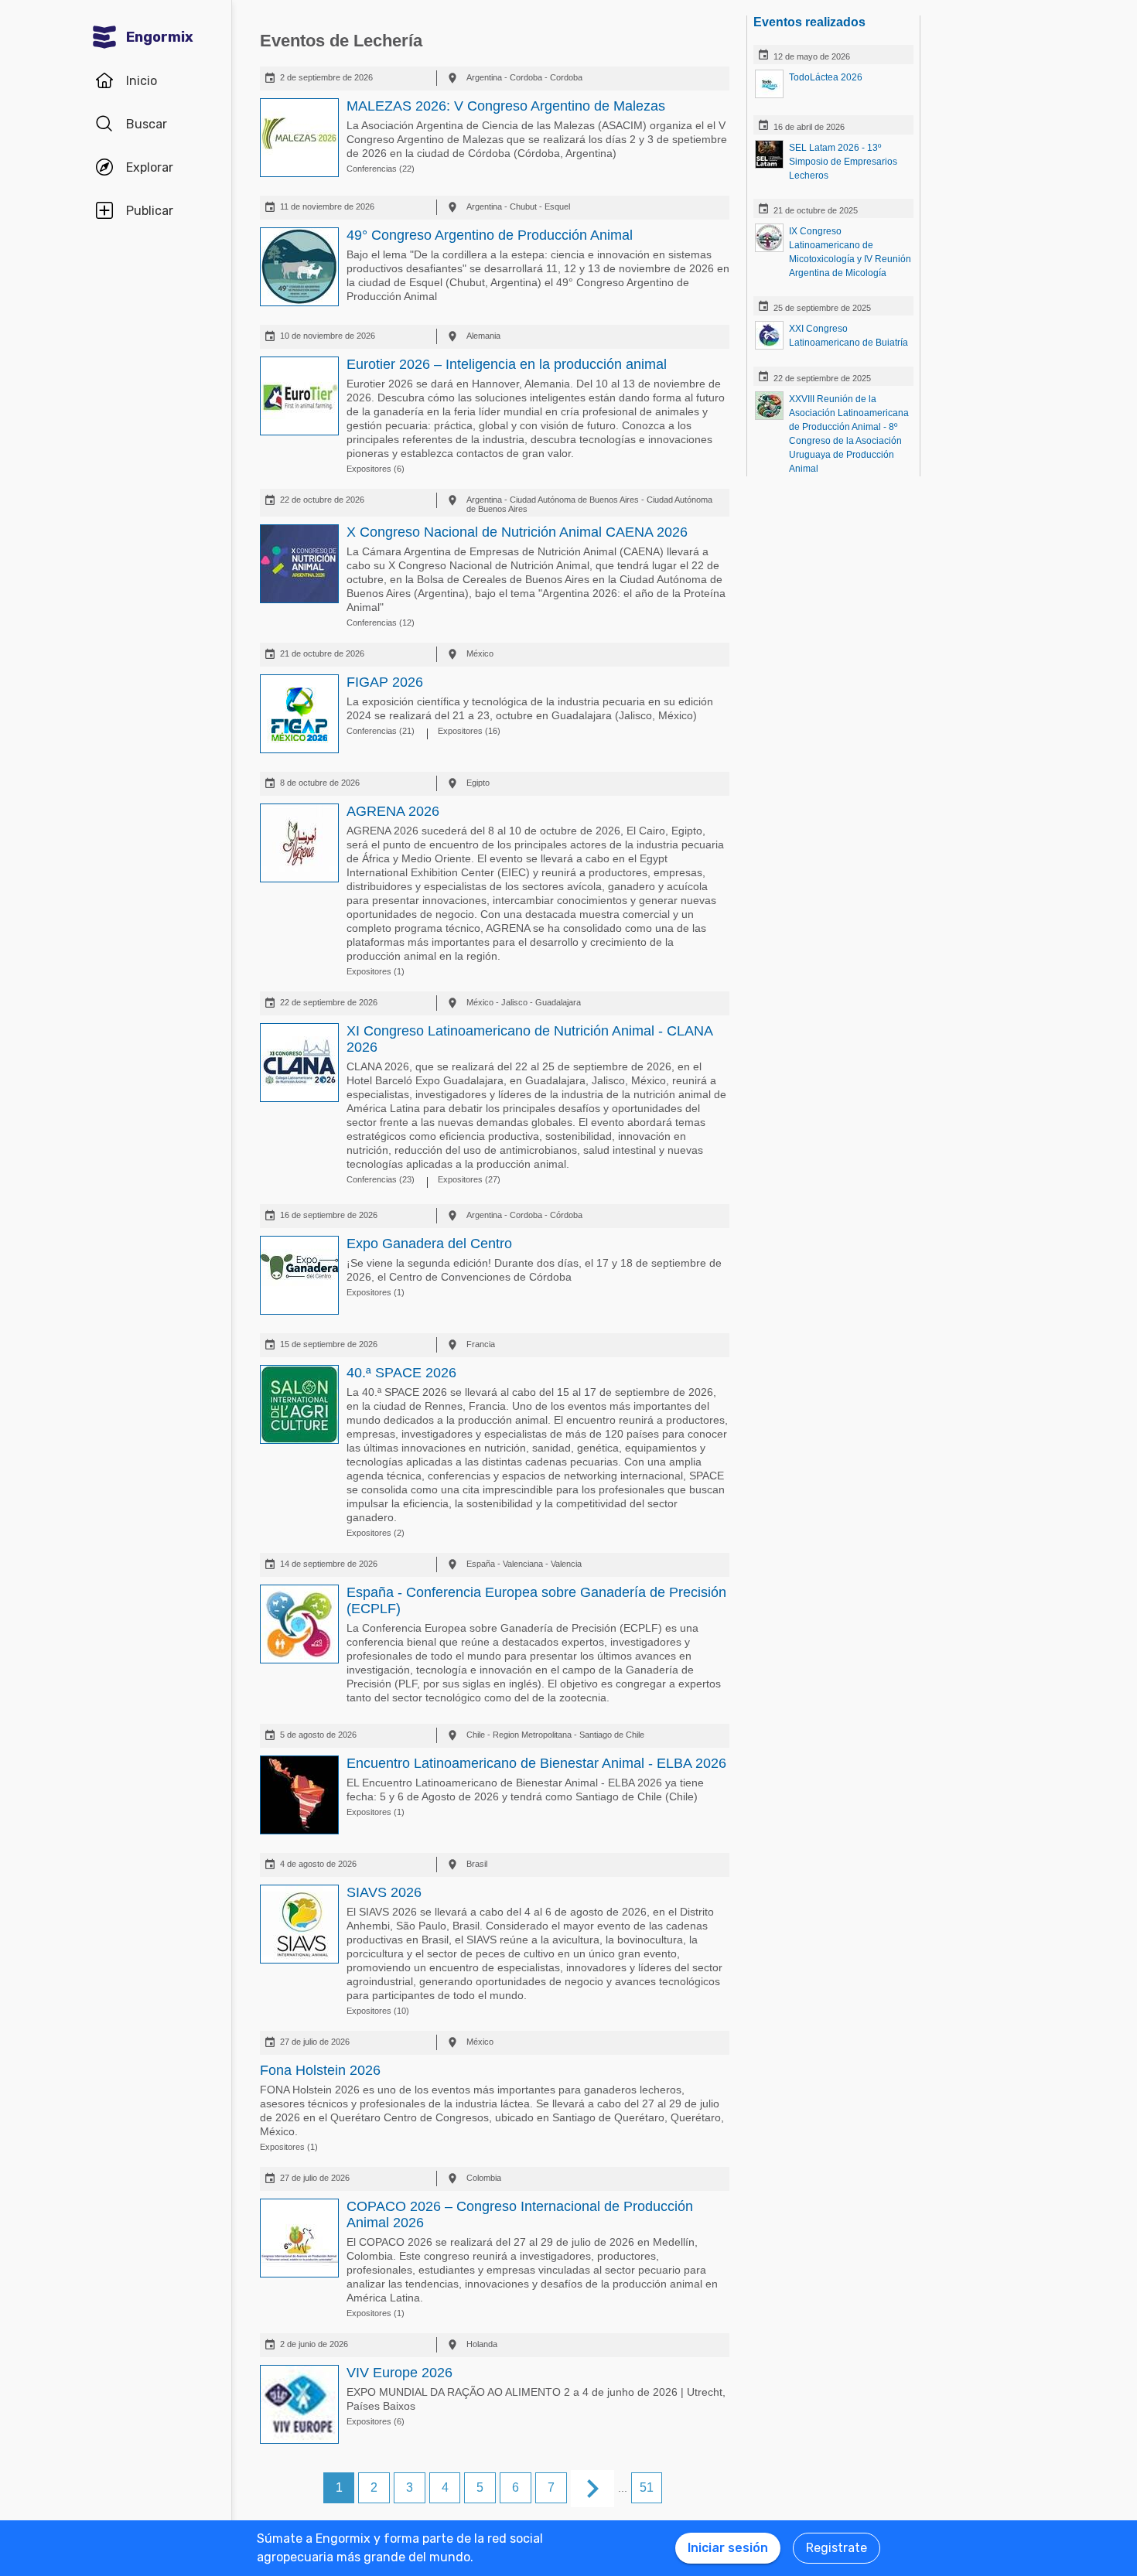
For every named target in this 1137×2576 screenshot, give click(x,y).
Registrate (837, 2548)
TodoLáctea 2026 (826, 77)
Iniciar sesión (728, 2548)
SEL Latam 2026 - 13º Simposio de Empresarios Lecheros (843, 162)
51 (647, 2487)
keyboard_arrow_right (592, 2489)
